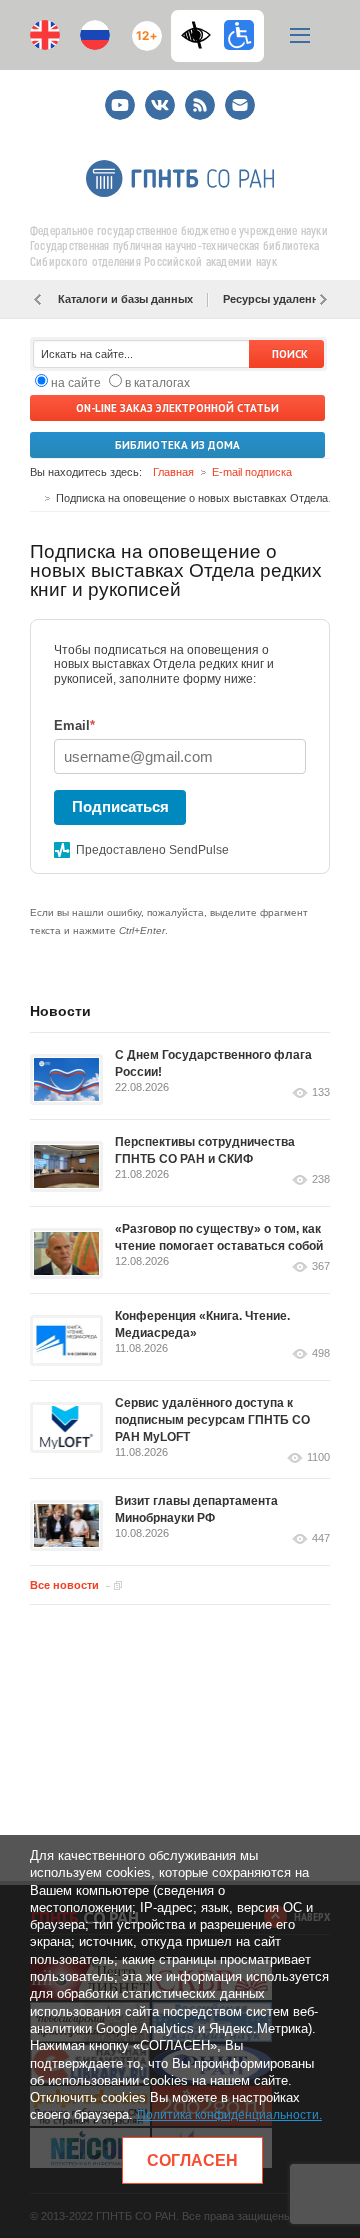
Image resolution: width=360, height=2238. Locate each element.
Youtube (120, 96)
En (45, 35)
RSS (197, 96)
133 (321, 1092)
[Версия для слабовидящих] (201, 35)
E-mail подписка (240, 105)
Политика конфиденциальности (228, 2115)
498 (321, 1353)
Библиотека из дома (177, 445)
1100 (318, 1457)
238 (321, 1179)
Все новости (64, 1585)
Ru (95, 35)
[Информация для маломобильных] (239, 35)
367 (321, 1266)
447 (321, 1538)
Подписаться (120, 806)
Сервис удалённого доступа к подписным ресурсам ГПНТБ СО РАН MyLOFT (212, 1420)
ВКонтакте (160, 96)
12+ (142, 27)
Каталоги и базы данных (125, 299)
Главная (173, 472)
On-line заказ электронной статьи (177, 408)
